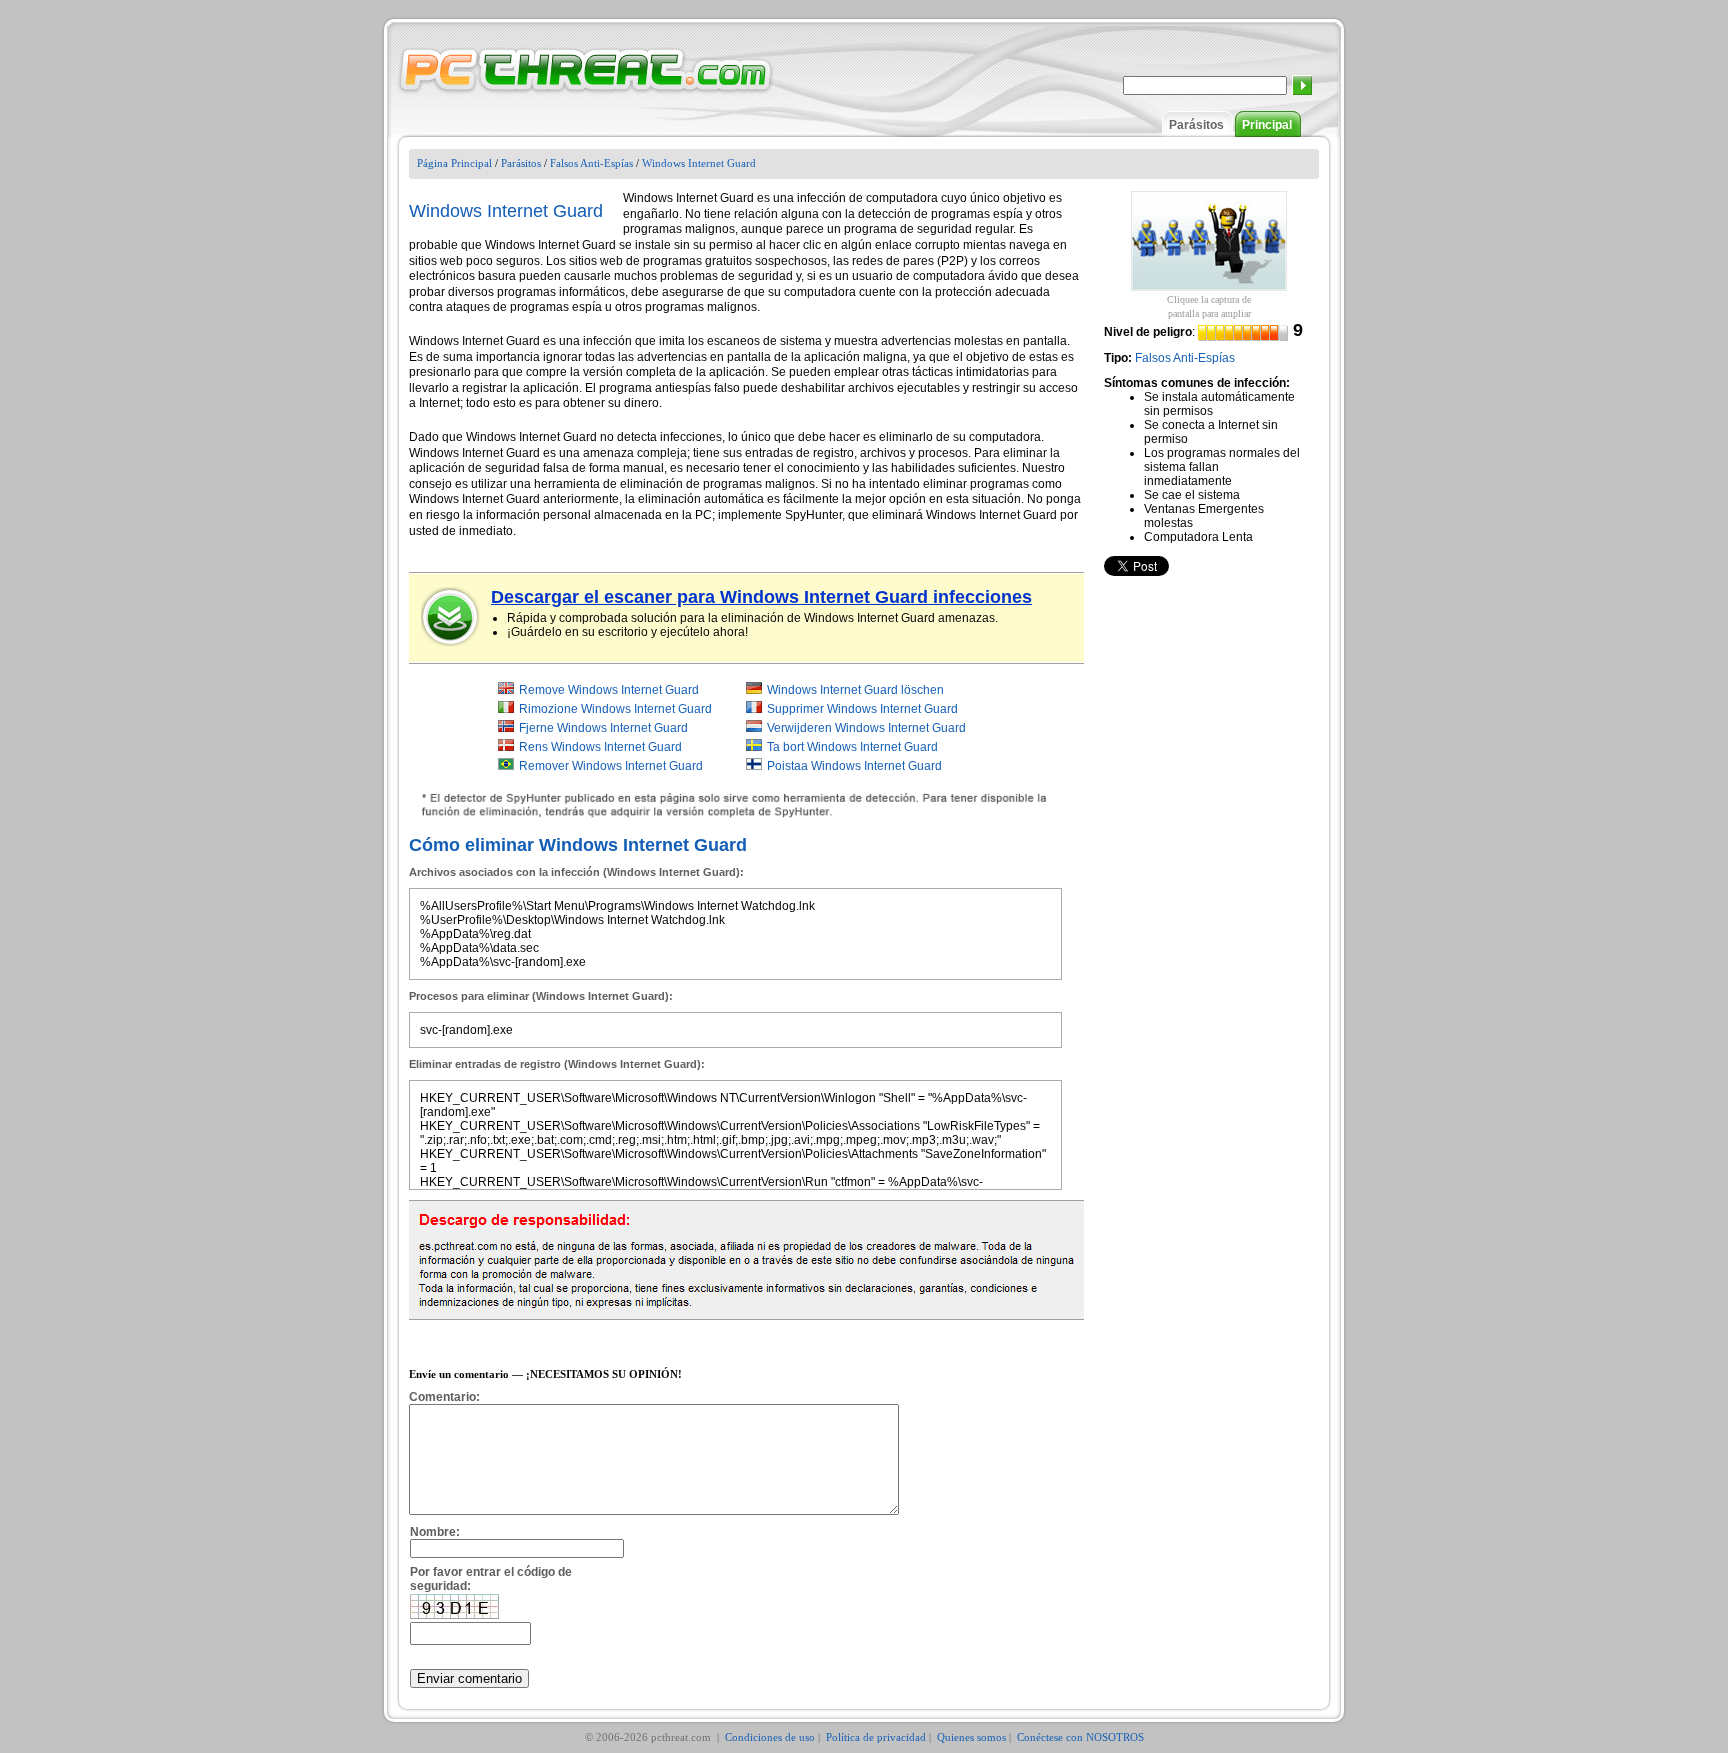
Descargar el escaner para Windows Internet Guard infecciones (761, 597)
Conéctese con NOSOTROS (1080, 1737)
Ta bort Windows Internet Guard (852, 747)
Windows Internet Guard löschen (855, 690)
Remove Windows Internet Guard (609, 690)
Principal (1267, 125)
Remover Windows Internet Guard (611, 766)
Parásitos (1196, 125)
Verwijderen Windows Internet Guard (866, 728)
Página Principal (454, 163)
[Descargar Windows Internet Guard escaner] (451, 617)
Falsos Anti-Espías (591, 163)
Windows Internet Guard (699, 163)
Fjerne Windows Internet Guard (603, 728)
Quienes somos (971, 1737)
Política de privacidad (876, 1737)
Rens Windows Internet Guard (600, 747)
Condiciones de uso (770, 1737)
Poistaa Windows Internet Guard (854, 766)
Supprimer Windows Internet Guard (862, 709)
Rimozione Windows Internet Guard (615, 709)
